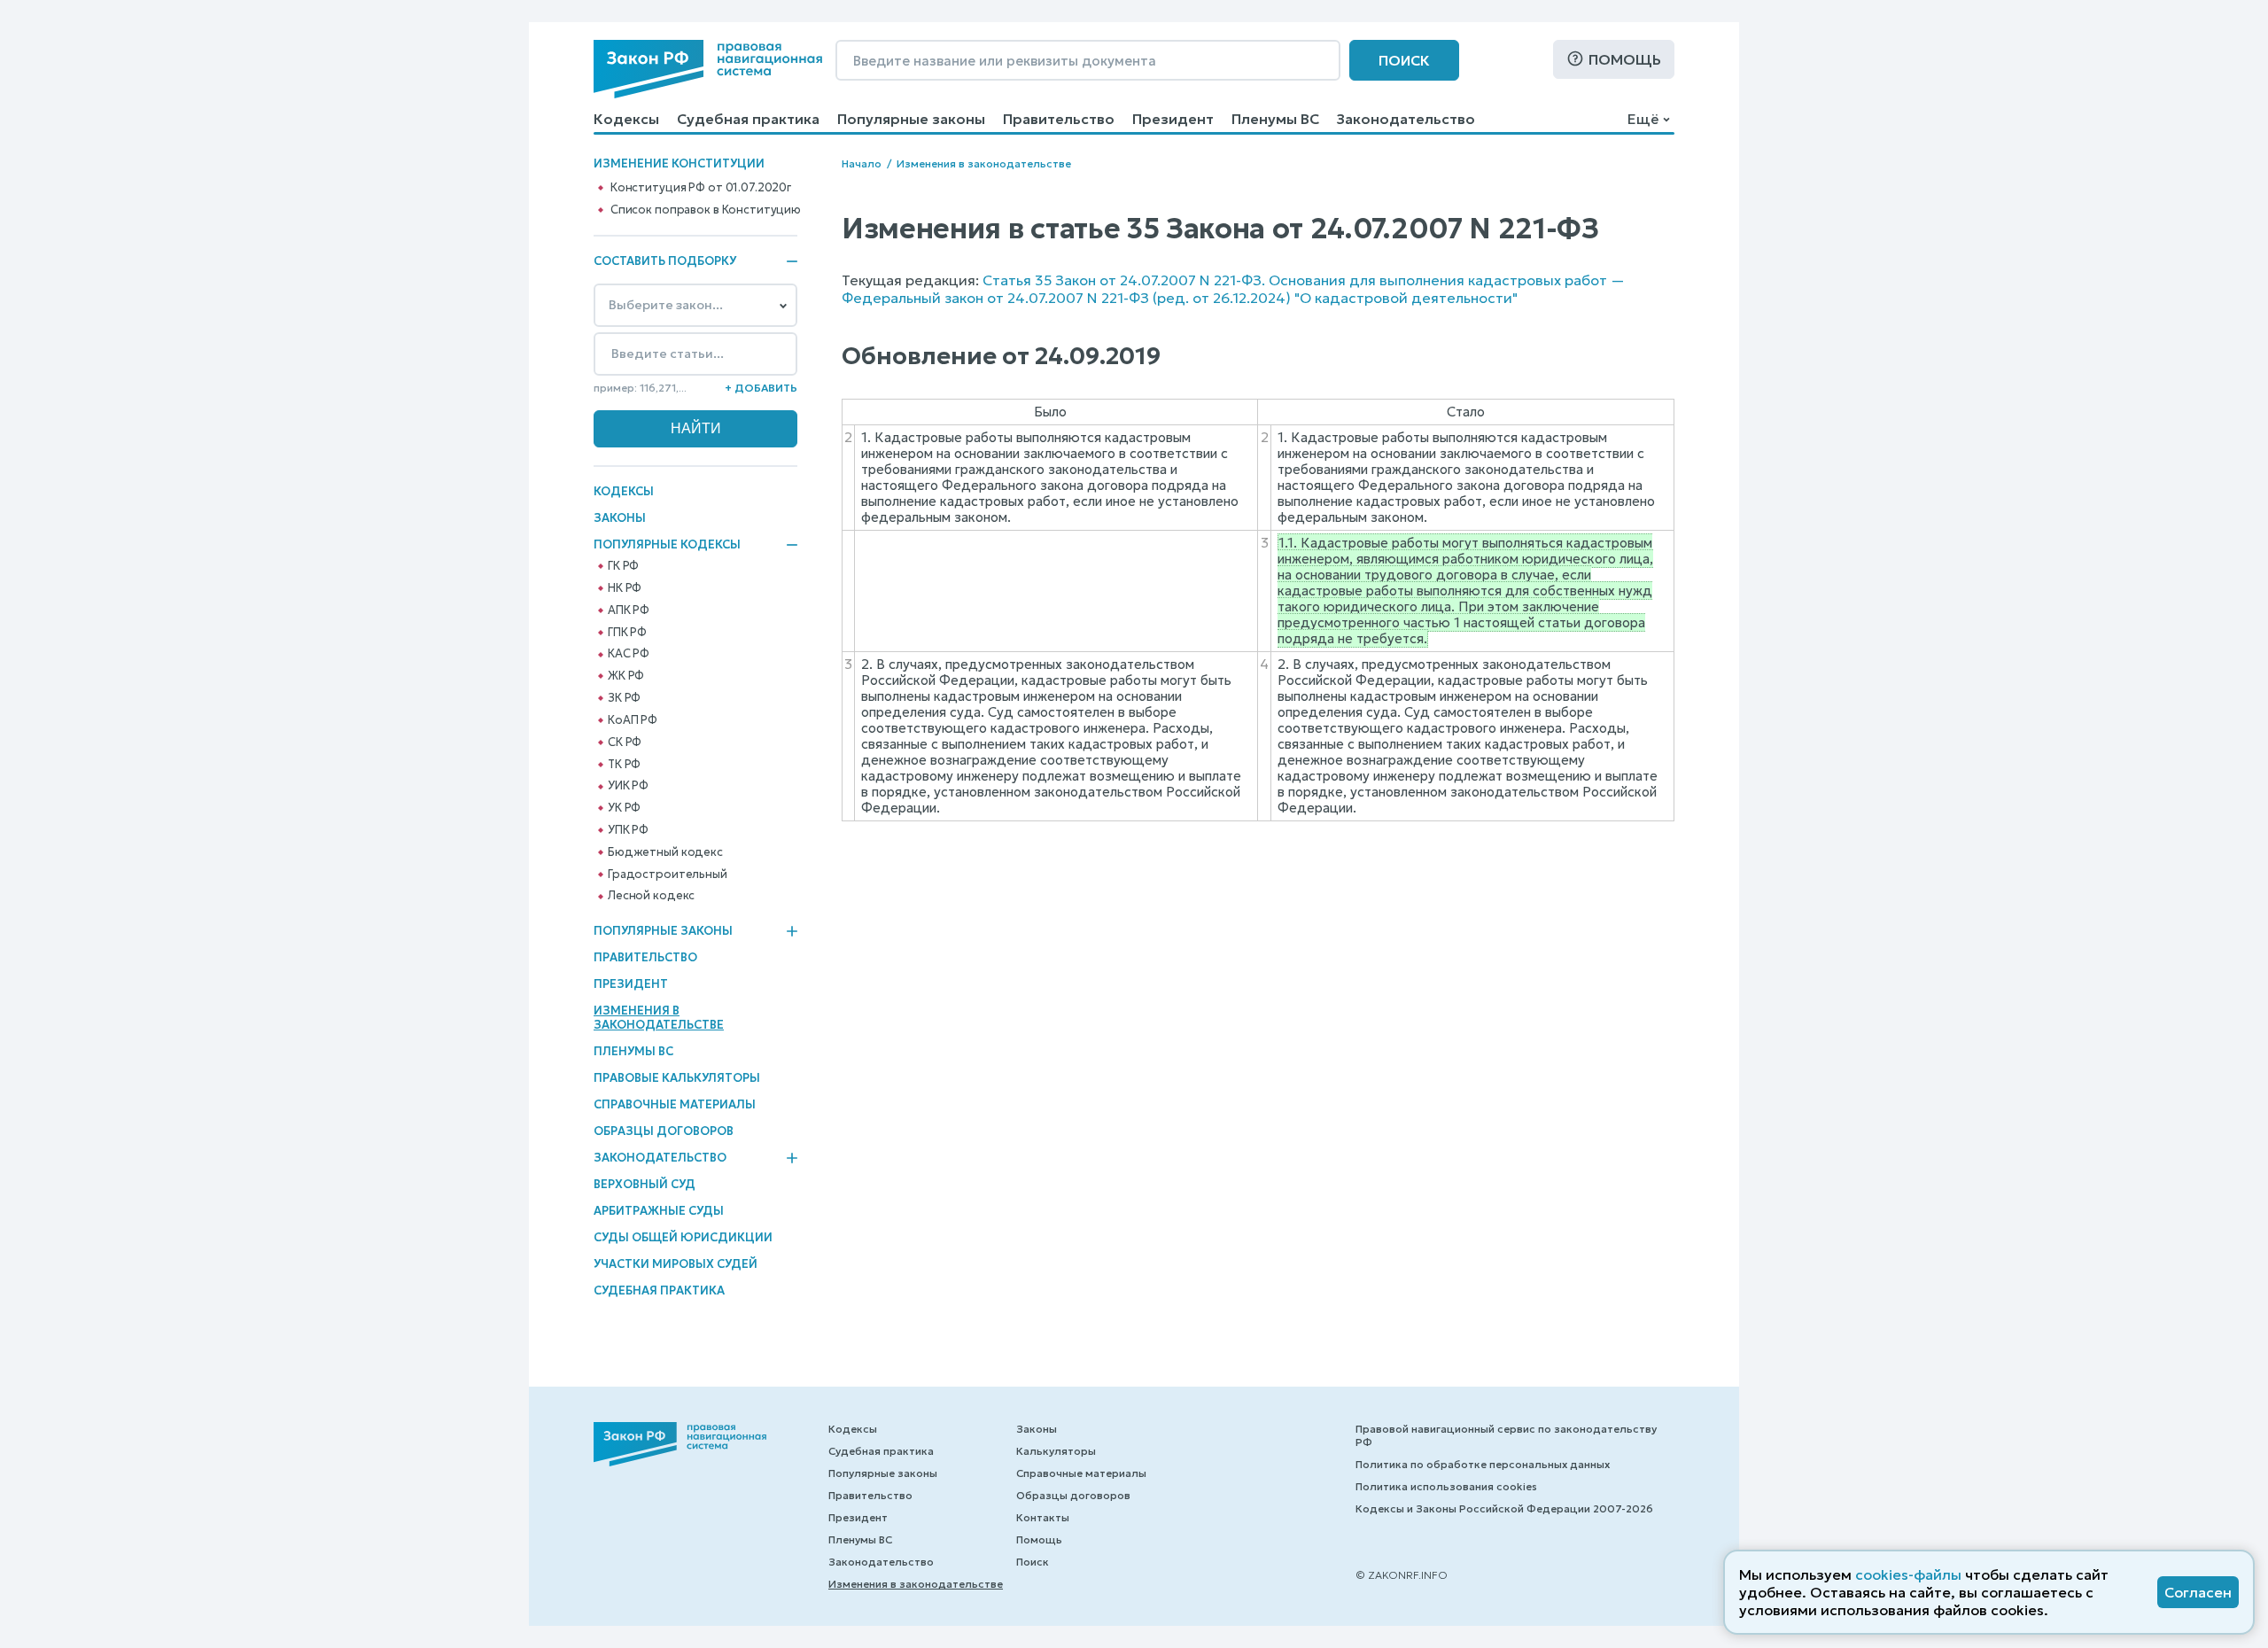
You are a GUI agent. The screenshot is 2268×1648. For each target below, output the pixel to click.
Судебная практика (748, 119)
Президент (1173, 119)
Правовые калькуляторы (677, 1078)
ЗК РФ (624, 698)
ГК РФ (623, 566)
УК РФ (624, 808)
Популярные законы (911, 119)
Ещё (1643, 119)
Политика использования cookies (1446, 1486)
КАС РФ (629, 654)
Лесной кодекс (651, 896)
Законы (620, 518)
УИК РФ (628, 786)
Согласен (2198, 1592)
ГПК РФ (627, 633)
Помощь (1625, 59)
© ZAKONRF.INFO (1402, 1575)
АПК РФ (629, 610)
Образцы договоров (664, 1131)
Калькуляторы (1056, 1451)
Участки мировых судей (676, 1264)
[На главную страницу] (708, 69)
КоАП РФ (633, 720)
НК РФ (625, 588)
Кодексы (626, 119)
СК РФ (625, 742)
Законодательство (1406, 119)
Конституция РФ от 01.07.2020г (701, 188)
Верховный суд (645, 1184)
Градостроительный (668, 875)
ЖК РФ (626, 676)
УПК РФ (628, 830)
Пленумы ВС (1275, 119)
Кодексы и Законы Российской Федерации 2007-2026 (1504, 1508)
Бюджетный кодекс (665, 852)
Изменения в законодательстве (659, 1018)
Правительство (1059, 119)
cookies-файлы (1908, 1574)
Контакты (1043, 1517)
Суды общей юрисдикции (683, 1237)
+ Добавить (761, 388)
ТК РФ (624, 765)
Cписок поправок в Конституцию (706, 210)
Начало (862, 163)
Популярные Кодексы (667, 545)
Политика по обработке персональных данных (1483, 1464)
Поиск (1404, 60)
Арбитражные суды (659, 1211)
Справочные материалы (675, 1104)
